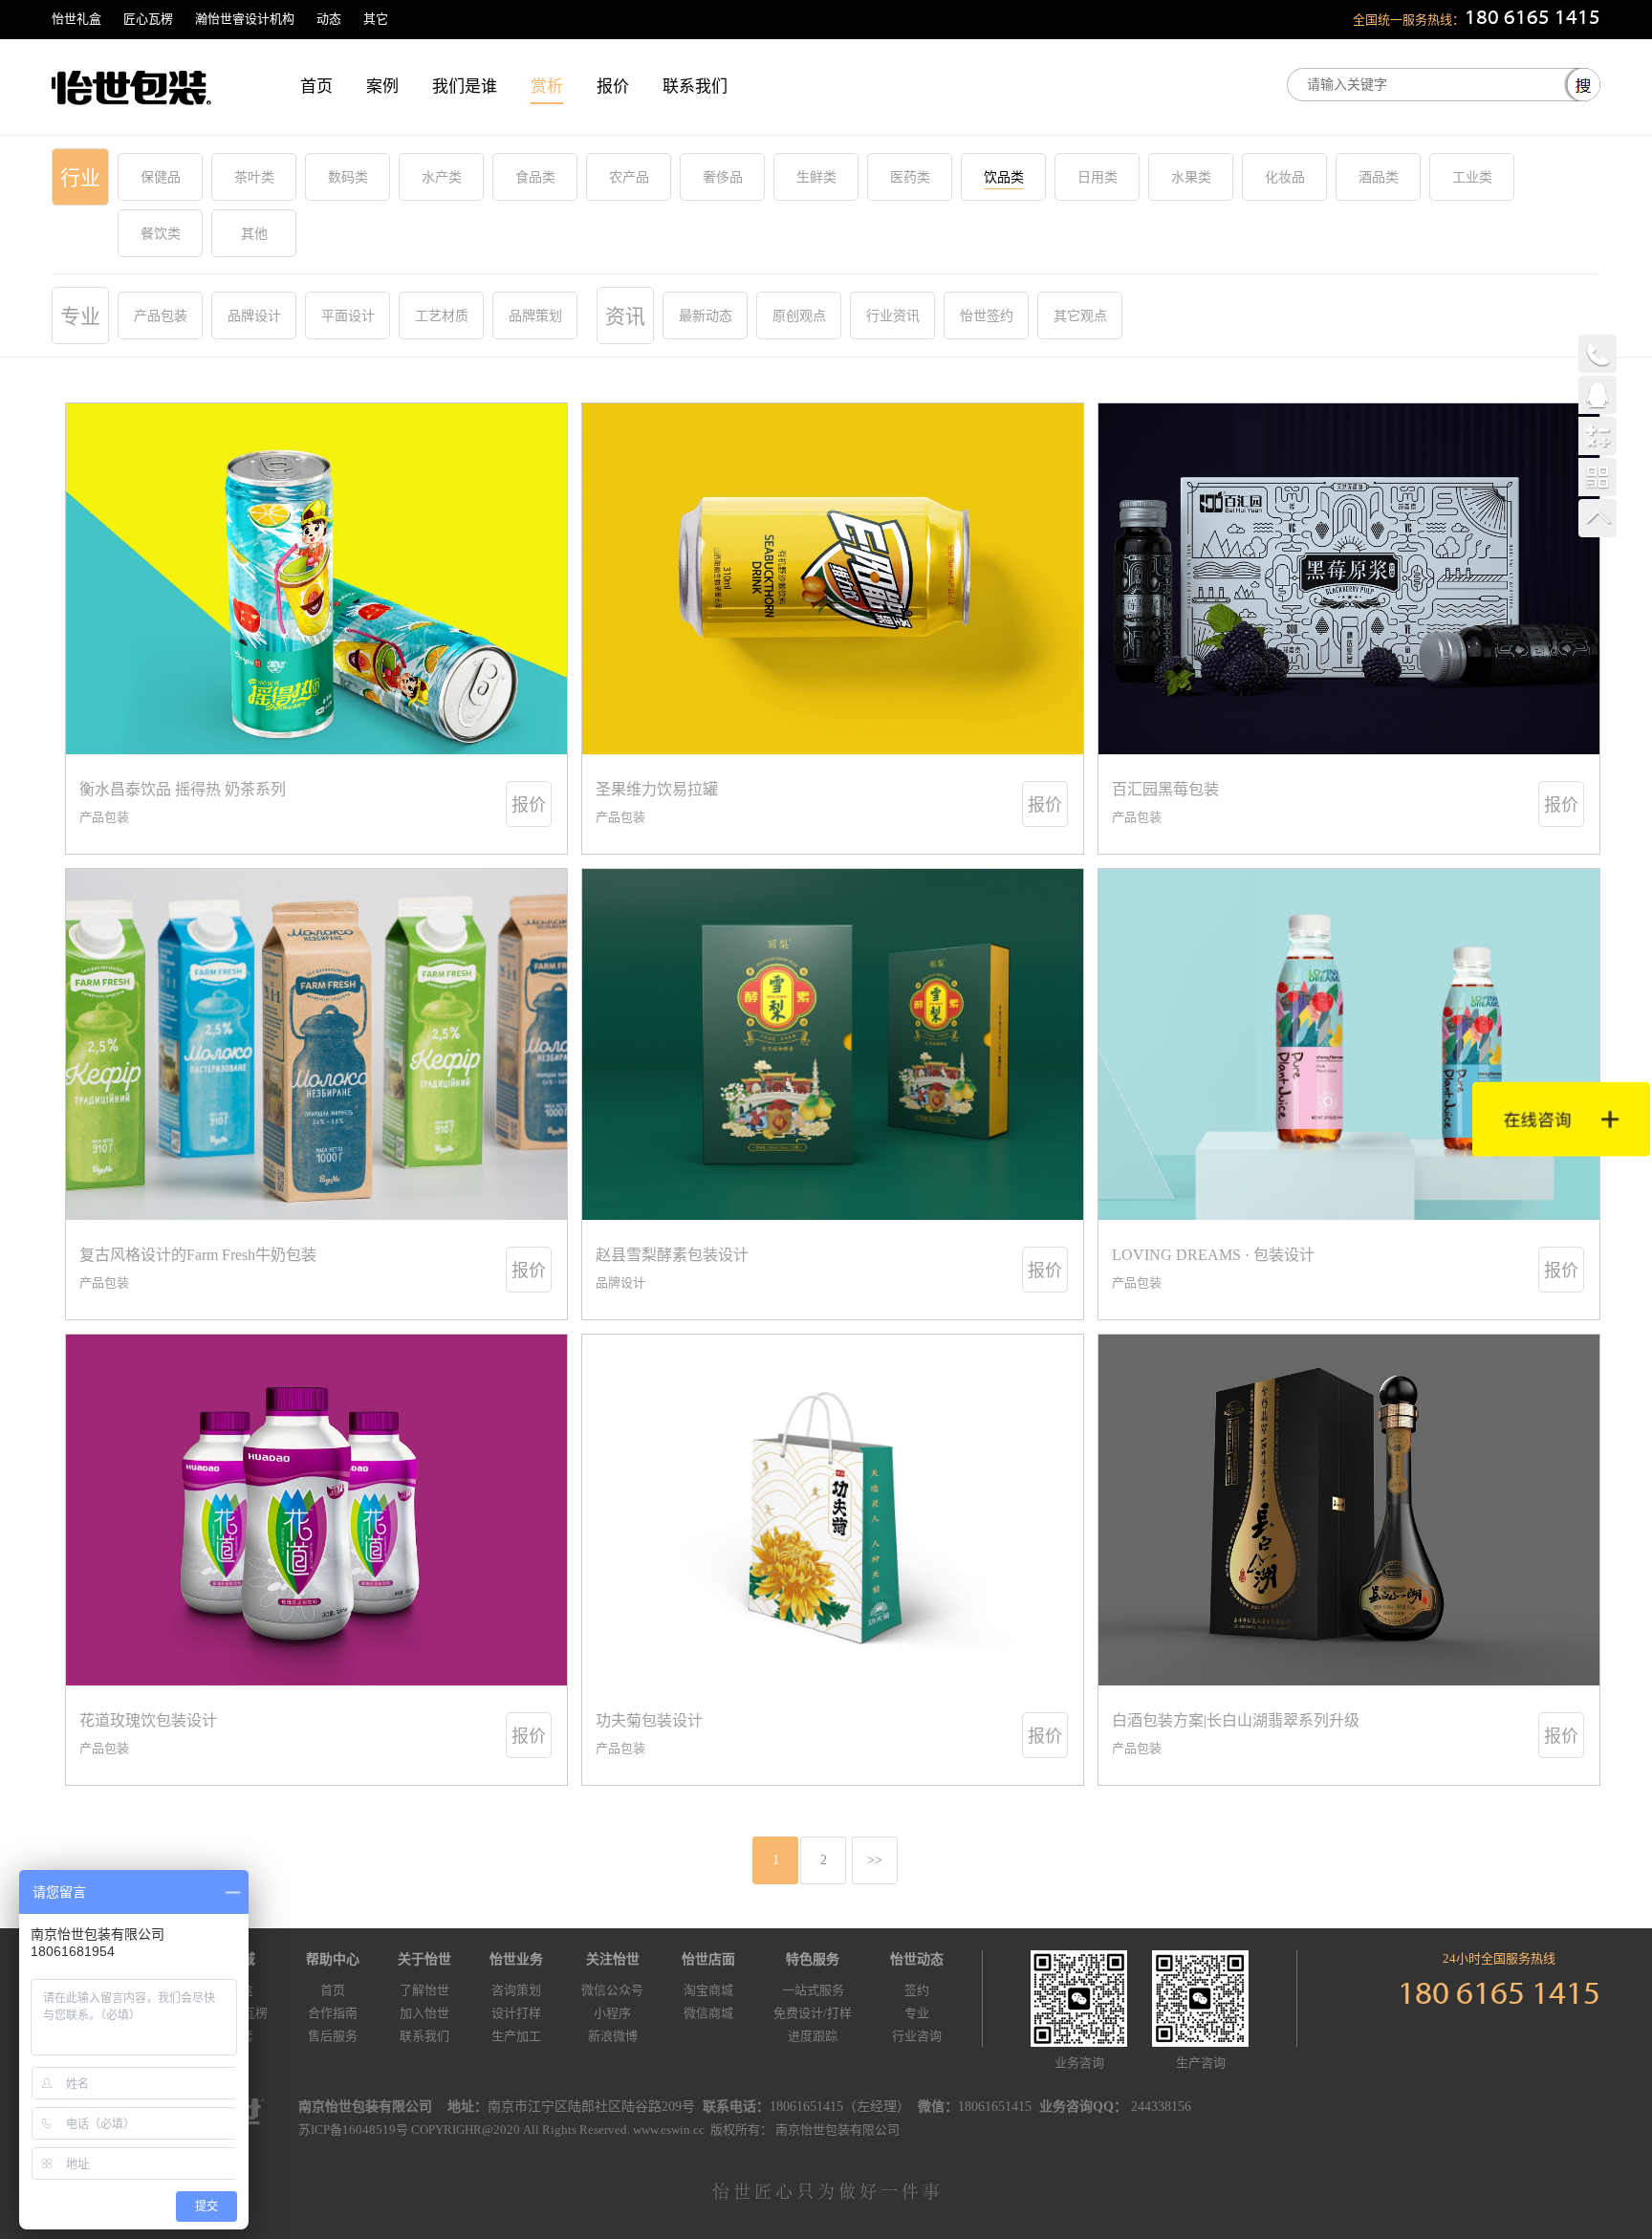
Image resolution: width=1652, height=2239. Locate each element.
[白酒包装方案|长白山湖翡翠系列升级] (1349, 1510)
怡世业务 (516, 1959)
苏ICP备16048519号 (353, 2130)
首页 (316, 87)
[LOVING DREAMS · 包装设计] (1349, 1044)
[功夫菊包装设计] (833, 1510)
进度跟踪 (813, 2036)
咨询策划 (516, 1990)
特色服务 (813, 1959)
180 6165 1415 (1532, 19)
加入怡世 (424, 2013)
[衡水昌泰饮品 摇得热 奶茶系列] (316, 579)
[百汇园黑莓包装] (1349, 579)
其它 (376, 19)
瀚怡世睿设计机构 (245, 19)
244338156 (1161, 2107)
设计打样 (516, 2013)
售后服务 (333, 2036)
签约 (917, 1990)
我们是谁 (465, 87)
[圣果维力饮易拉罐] (833, 579)
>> (875, 1860)
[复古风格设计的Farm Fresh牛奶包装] (316, 1044)
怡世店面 (708, 1959)
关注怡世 (613, 1959)
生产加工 (516, 2036)
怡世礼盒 (76, 19)
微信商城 (708, 2013)
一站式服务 (813, 1990)
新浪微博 (613, 2036)
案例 (382, 87)
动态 (329, 19)
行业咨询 (917, 2036)
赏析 (547, 87)
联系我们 (695, 87)
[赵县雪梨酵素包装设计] (833, 1044)
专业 (917, 2013)
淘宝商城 (708, 1990)
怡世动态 (917, 1959)
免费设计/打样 (813, 2013)
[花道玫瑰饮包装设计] (316, 1510)
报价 (613, 87)
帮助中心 (333, 1959)
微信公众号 (612, 1990)
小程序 (612, 2013)
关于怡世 (424, 1959)
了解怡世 (424, 1990)
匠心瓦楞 (148, 19)
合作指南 (333, 2013)
